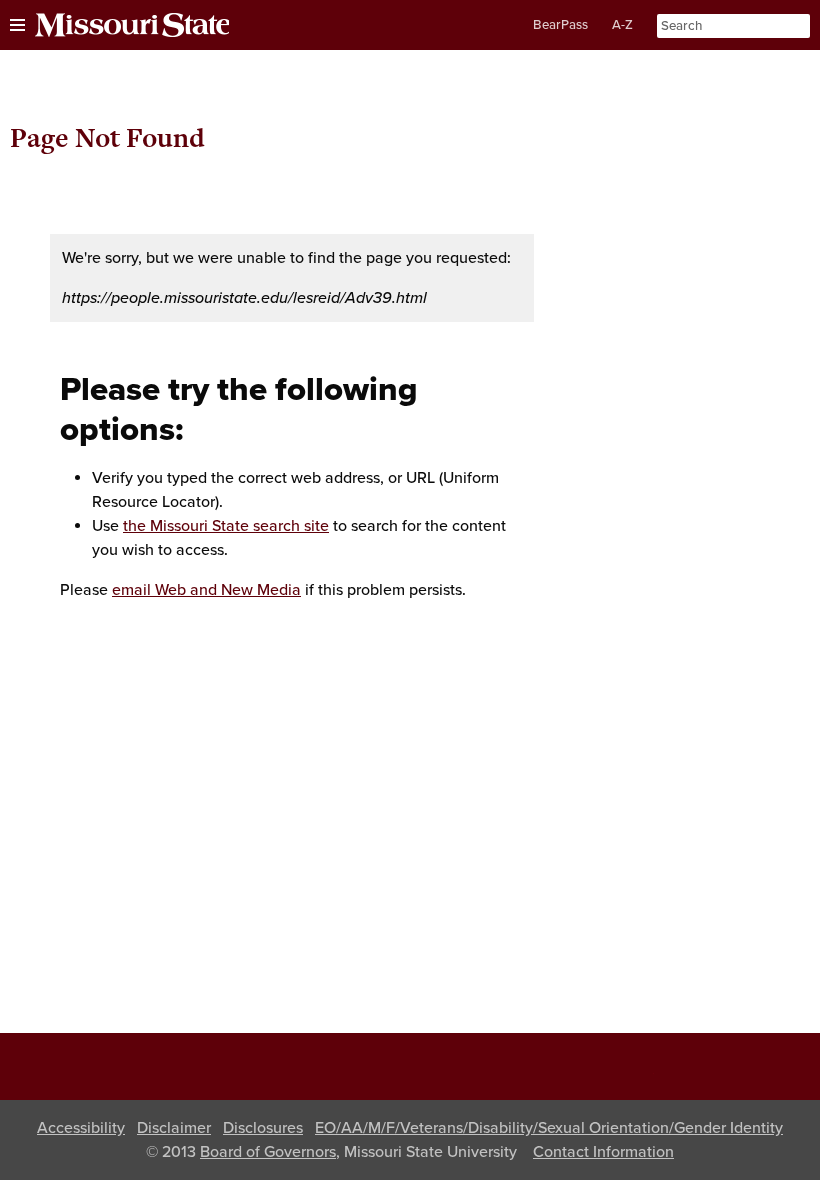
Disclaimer (174, 1128)
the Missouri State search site (226, 526)
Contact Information (603, 1152)
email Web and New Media (206, 590)
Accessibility (81, 1128)
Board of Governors (268, 1152)
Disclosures (263, 1128)
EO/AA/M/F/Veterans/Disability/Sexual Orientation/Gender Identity (549, 1128)
